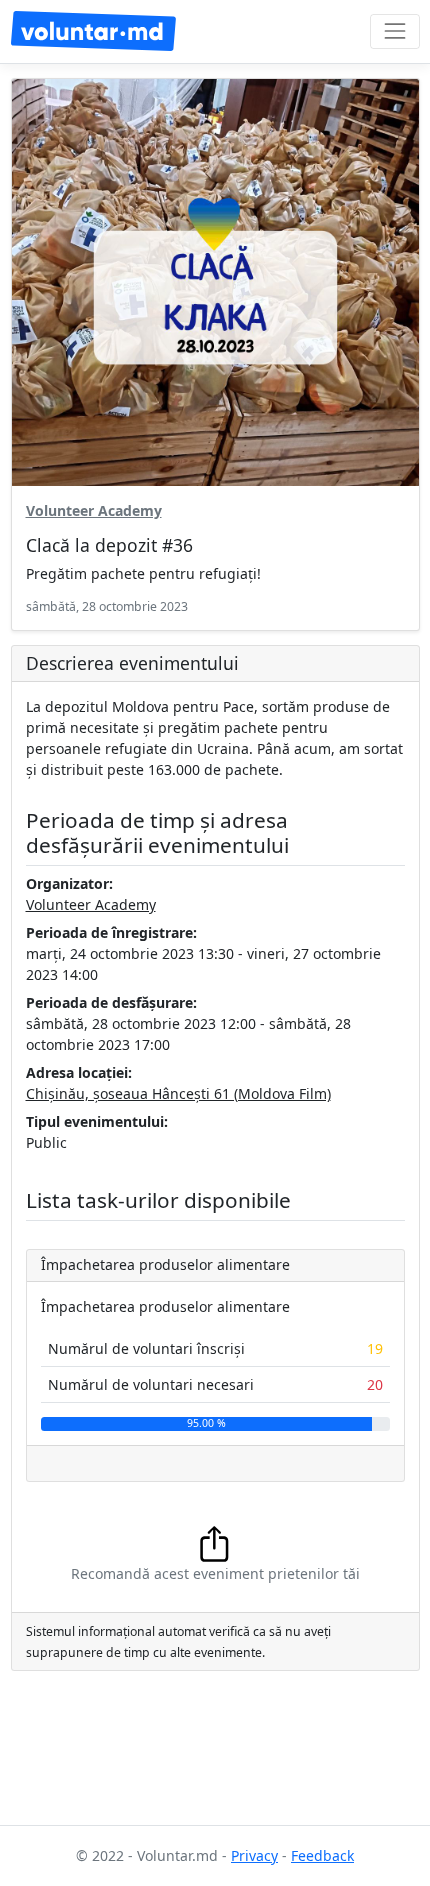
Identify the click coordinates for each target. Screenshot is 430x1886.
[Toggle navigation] (394, 31)
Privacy (254, 1855)
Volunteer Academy (94, 510)
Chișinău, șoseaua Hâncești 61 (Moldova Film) (178, 1093)
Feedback (322, 1855)
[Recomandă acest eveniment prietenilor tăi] (215, 1542)
